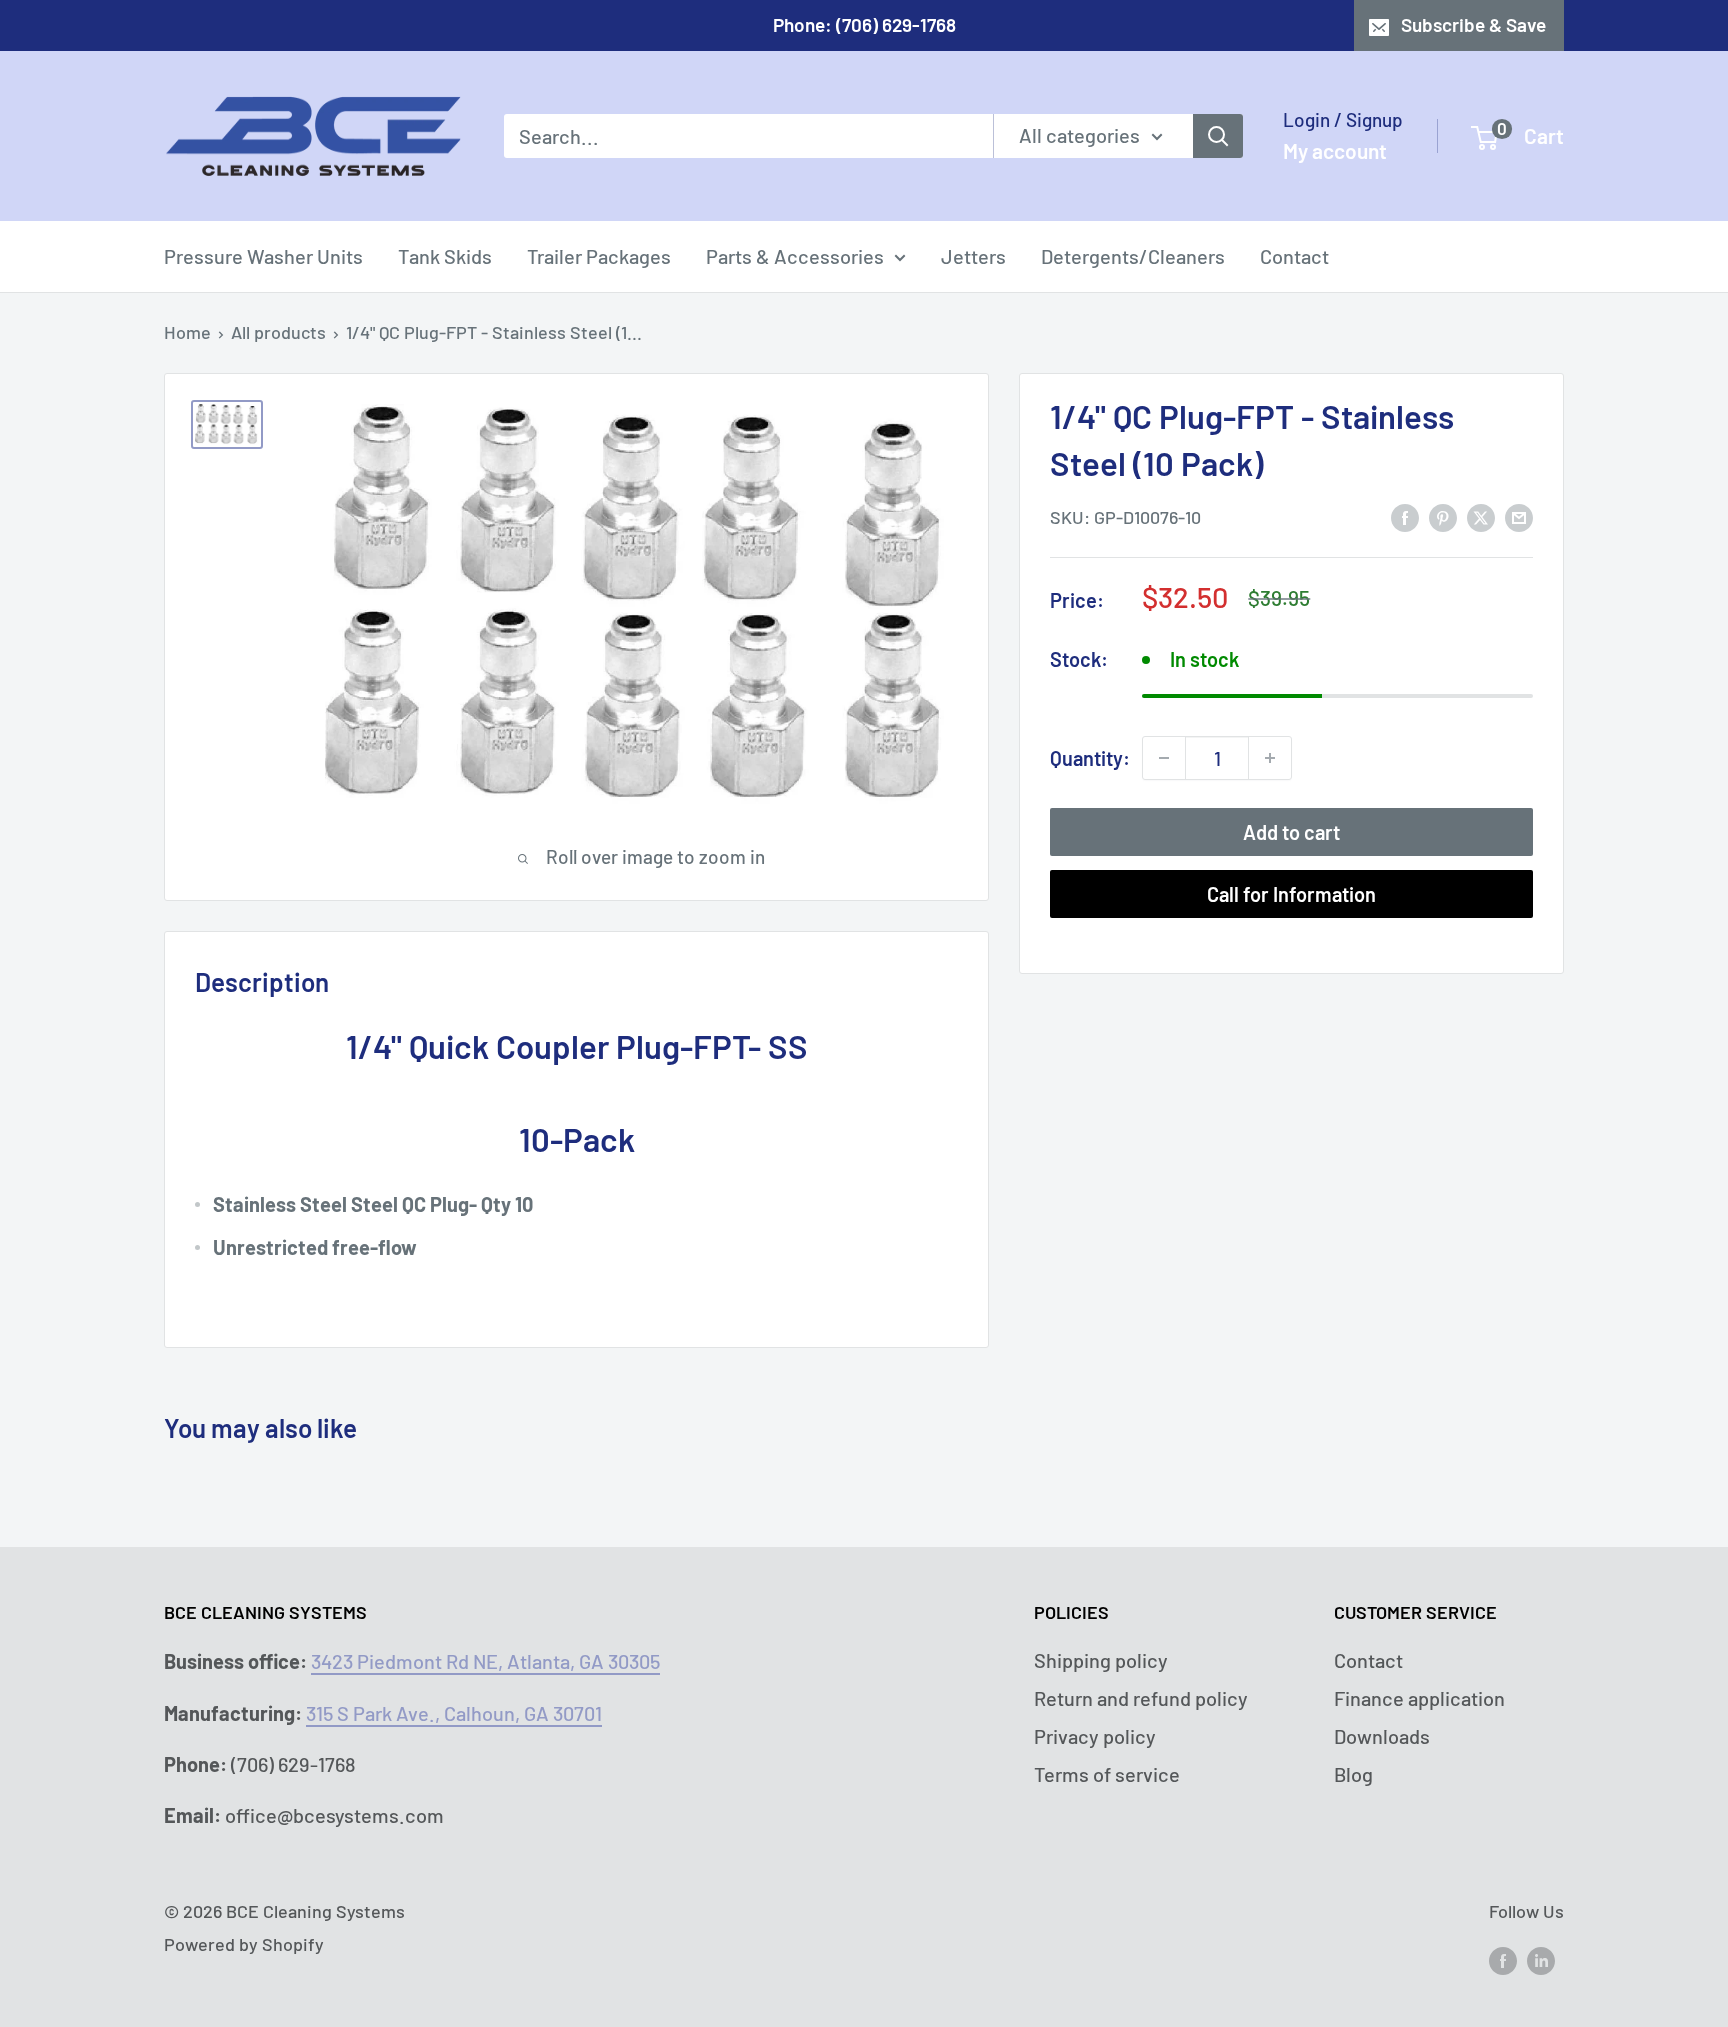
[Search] (1218, 136)
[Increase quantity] (1270, 758)
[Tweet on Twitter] (1481, 515)
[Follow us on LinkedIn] (1541, 1960)
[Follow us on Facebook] (1503, 1960)
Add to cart (1291, 832)
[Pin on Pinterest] (1443, 515)
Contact (1294, 256)
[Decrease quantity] (1164, 758)
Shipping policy (1101, 1660)
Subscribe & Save (1473, 24)
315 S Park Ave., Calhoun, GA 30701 (454, 1713)
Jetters (973, 256)
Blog (1353, 1774)
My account (1335, 150)
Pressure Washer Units (263, 256)
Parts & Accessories (795, 256)
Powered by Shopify (244, 1944)
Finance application (1419, 1698)
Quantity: (1090, 757)
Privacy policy (1095, 1736)
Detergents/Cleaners (1133, 256)
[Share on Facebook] (1405, 515)
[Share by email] (1519, 515)
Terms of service (1107, 1774)
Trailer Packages (599, 256)
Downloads (1382, 1736)
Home (187, 332)
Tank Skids (445, 256)
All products (278, 332)
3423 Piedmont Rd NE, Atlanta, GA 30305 (485, 1661)
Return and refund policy (1141, 1698)
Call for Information (1291, 894)
